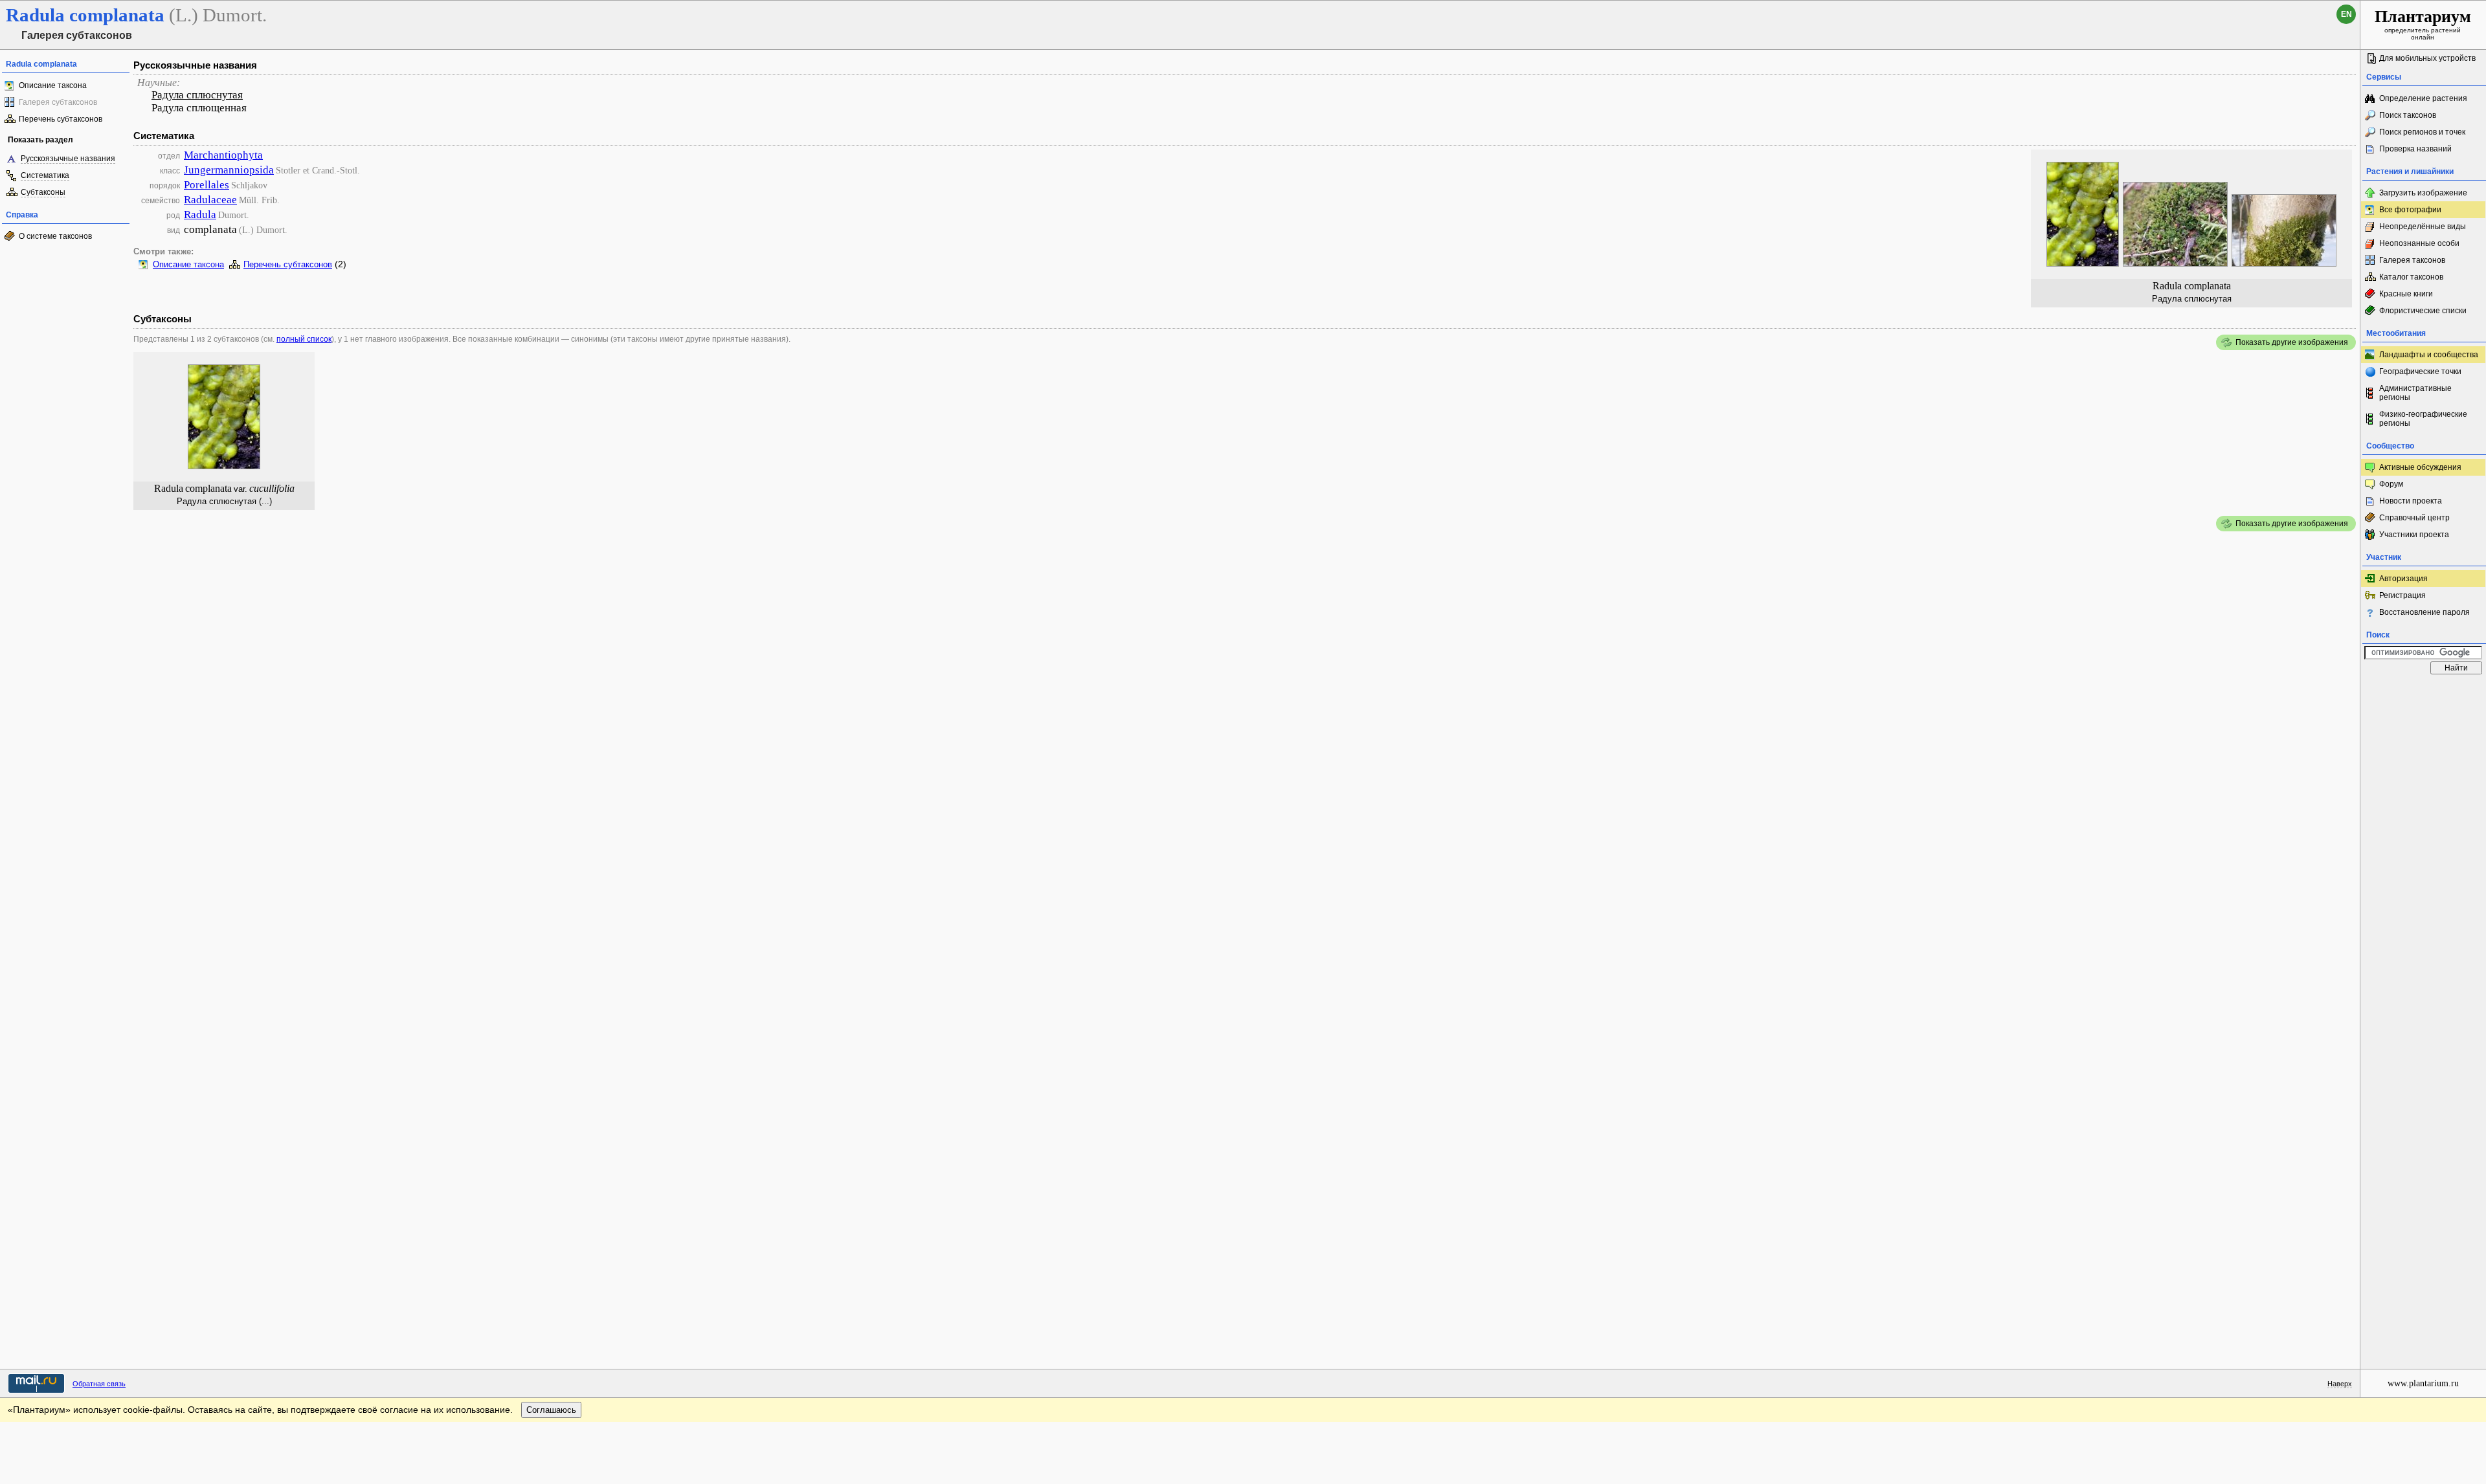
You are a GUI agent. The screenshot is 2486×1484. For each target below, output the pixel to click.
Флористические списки (2423, 311)
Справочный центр (2414, 518)
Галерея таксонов (2412, 260)
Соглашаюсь (551, 1410)
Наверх (2340, 1384)
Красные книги (2406, 294)
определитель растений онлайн (2423, 24)
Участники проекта (2414, 535)
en (2346, 14)
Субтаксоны (43, 192)
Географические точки (2420, 371)
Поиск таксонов (2408, 115)
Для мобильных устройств (2427, 58)
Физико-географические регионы (2423, 419)
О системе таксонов (55, 236)
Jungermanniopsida (229, 170)
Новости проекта (2411, 501)
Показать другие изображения (2292, 342)
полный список (304, 339)
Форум (2391, 484)
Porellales (207, 185)
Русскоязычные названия (68, 159)
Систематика (45, 175)
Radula (200, 215)
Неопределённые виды (2423, 227)
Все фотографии (2410, 210)
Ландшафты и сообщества (2429, 355)
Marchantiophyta (223, 155)
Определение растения (2423, 98)
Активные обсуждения (2420, 467)
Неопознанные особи (2419, 243)
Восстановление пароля (2424, 612)
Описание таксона (53, 85)
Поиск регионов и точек (2422, 132)
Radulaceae (210, 200)
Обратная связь (99, 1384)
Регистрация (2402, 595)
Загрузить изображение (2423, 193)
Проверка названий (2415, 149)
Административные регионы (2415, 393)
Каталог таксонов (2411, 277)
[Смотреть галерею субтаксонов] (224, 466)
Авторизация (2403, 579)
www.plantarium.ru (2423, 1383)
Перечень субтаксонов (61, 119)
